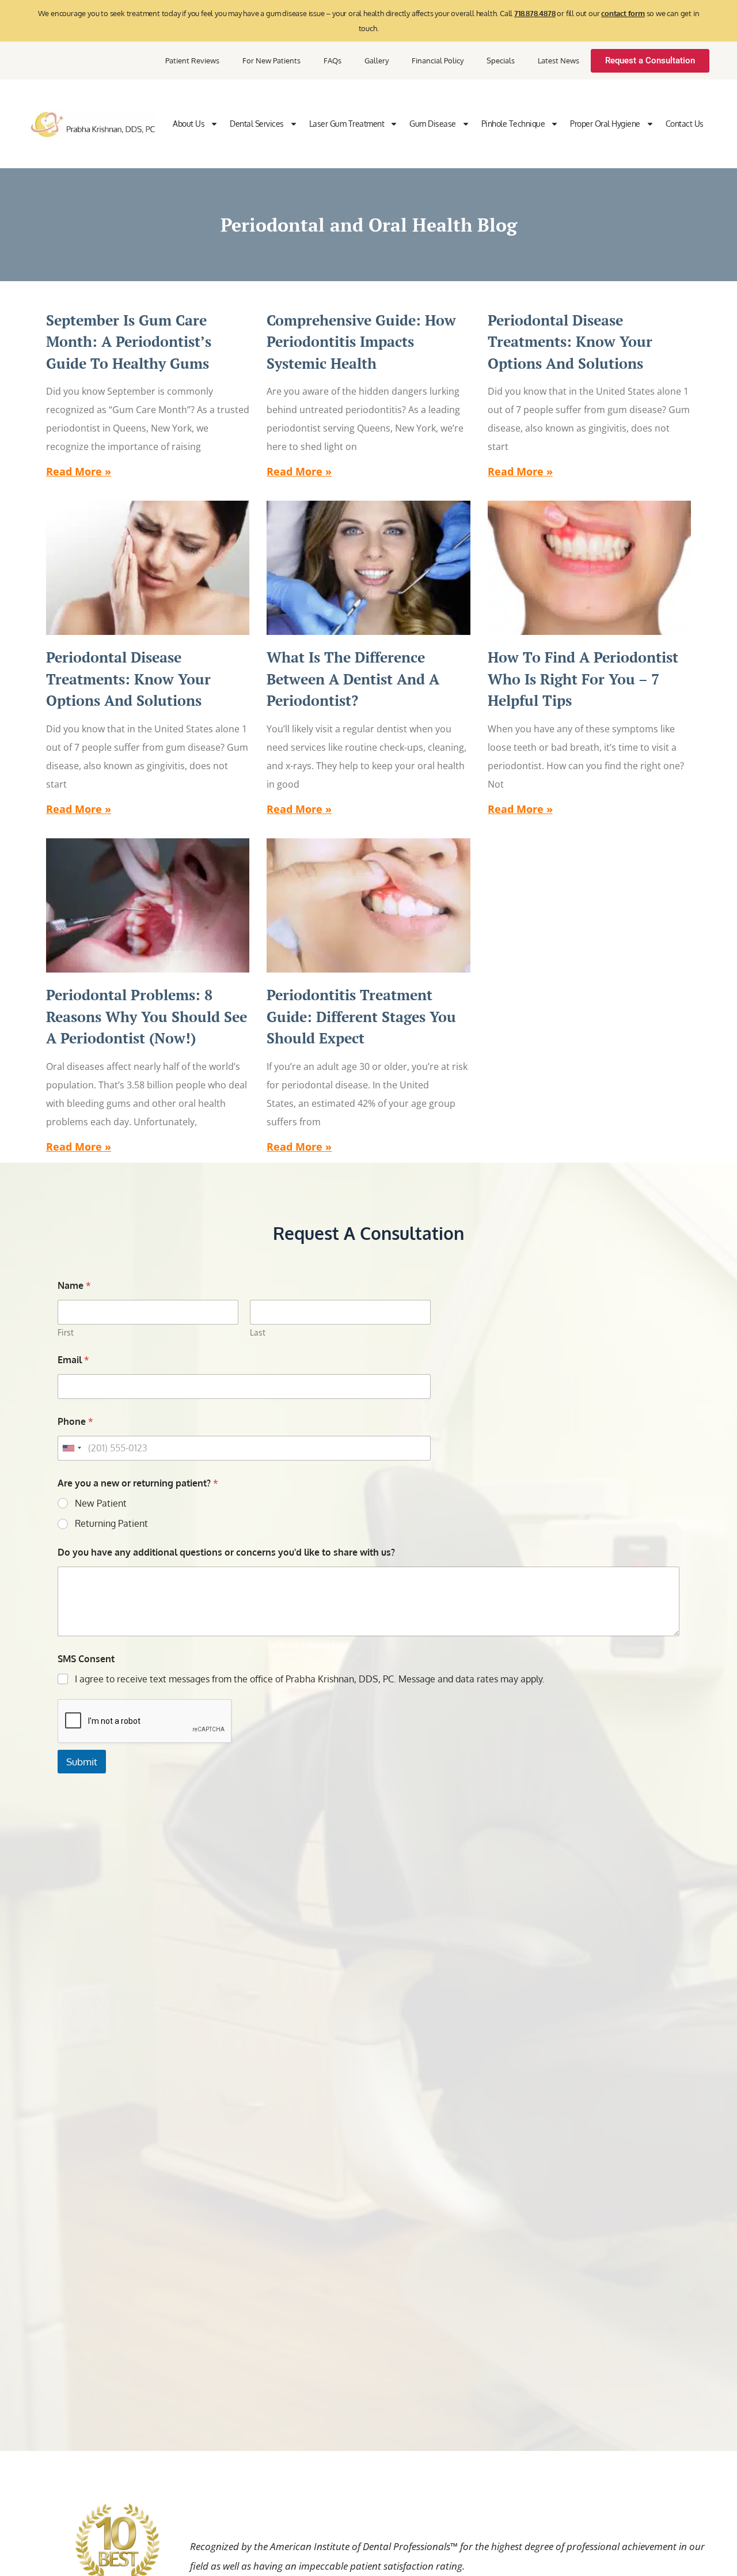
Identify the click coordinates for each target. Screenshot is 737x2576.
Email (73, 1360)
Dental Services (257, 124)
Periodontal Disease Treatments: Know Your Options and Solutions (570, 342)
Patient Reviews (192, 60)
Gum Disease (433, 124)
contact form (623, 13)
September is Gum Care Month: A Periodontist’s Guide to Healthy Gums (129, 342)
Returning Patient (111, 1523)
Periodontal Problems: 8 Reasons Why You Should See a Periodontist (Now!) (147, 1016)
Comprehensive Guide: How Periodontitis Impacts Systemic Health (361, 342)
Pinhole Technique (513, 124)
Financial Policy (438, 60)
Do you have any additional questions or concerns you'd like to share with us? (226, 1552)
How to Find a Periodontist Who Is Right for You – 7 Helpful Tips (583, 679)
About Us (189, 124)
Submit (82, 1762)
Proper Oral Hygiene (605, 124)
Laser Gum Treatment (347, 124)
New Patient (101, 1503)
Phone (75, 1422)
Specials (501, 60)
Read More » (79, 471)
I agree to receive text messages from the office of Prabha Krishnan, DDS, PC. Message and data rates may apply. (310, 1679)
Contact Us (685, 124)
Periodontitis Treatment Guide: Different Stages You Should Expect (361, 1016)
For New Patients (271, 60)
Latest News (559, 60)
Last (258, 1332)
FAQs (333, 60)
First (66, 1332)
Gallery (377, 60)
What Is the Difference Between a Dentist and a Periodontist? (353, 679)
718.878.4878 (535, 13)
